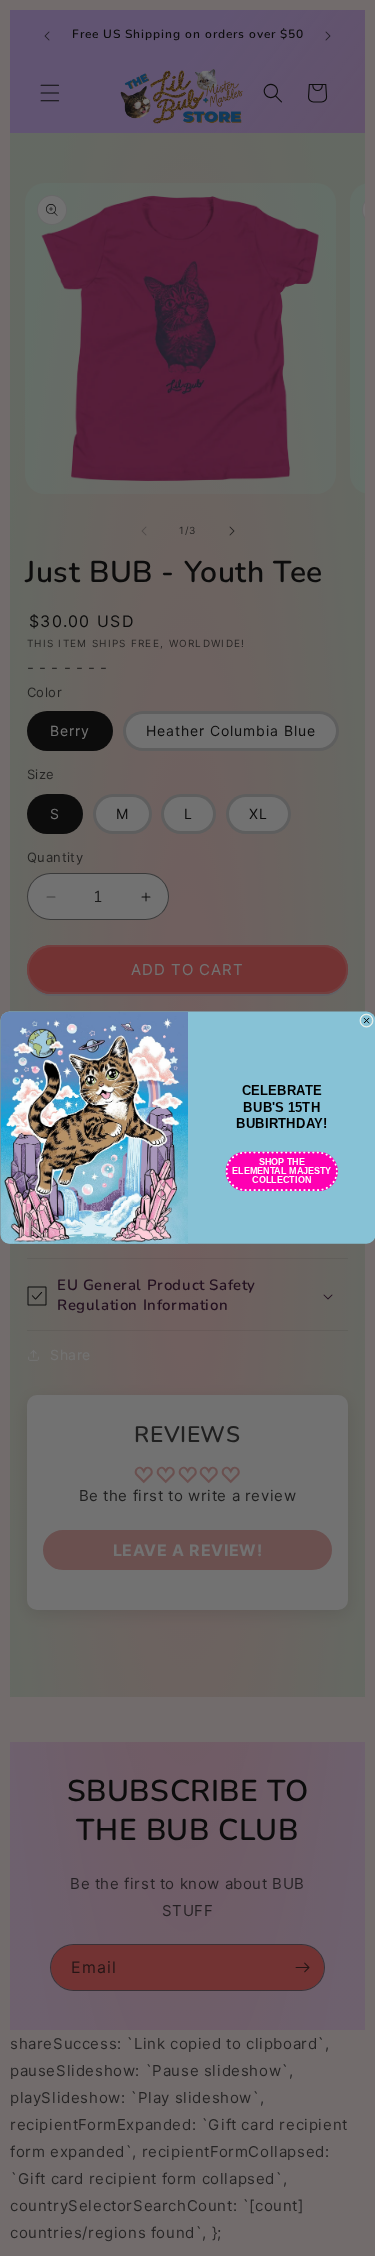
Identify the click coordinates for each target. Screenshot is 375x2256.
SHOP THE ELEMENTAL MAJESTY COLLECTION (281, 1171)
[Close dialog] (366, 1021)
